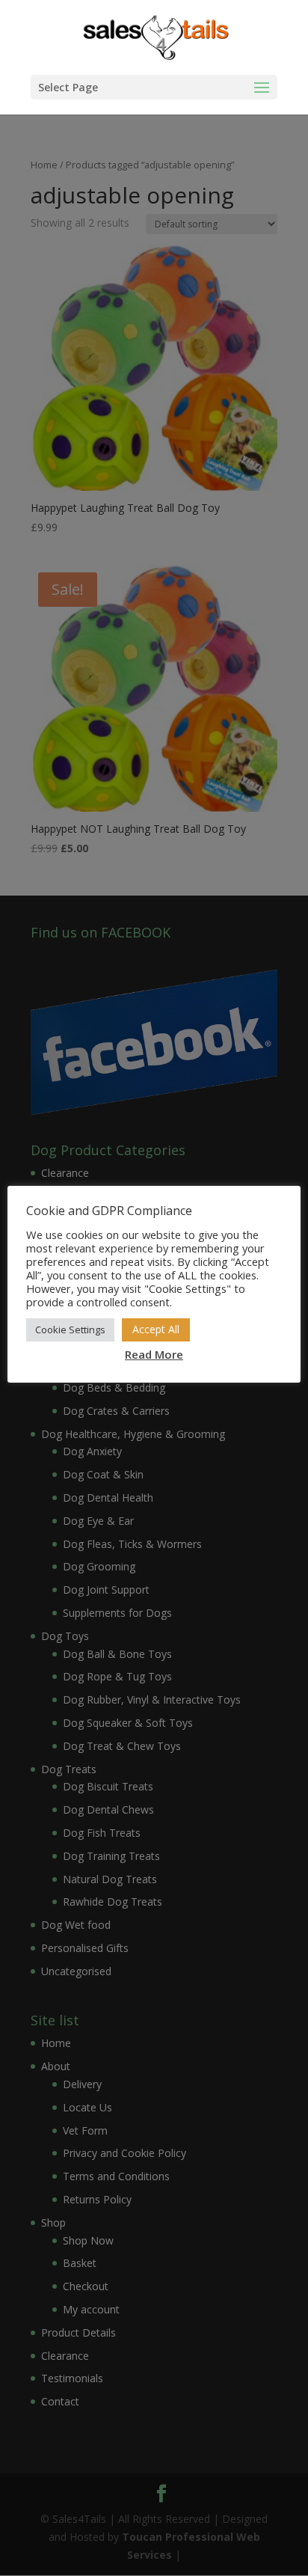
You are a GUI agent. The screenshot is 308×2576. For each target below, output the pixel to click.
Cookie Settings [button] (70, 1330)
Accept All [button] (156, 1329)
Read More (154, 1354)
